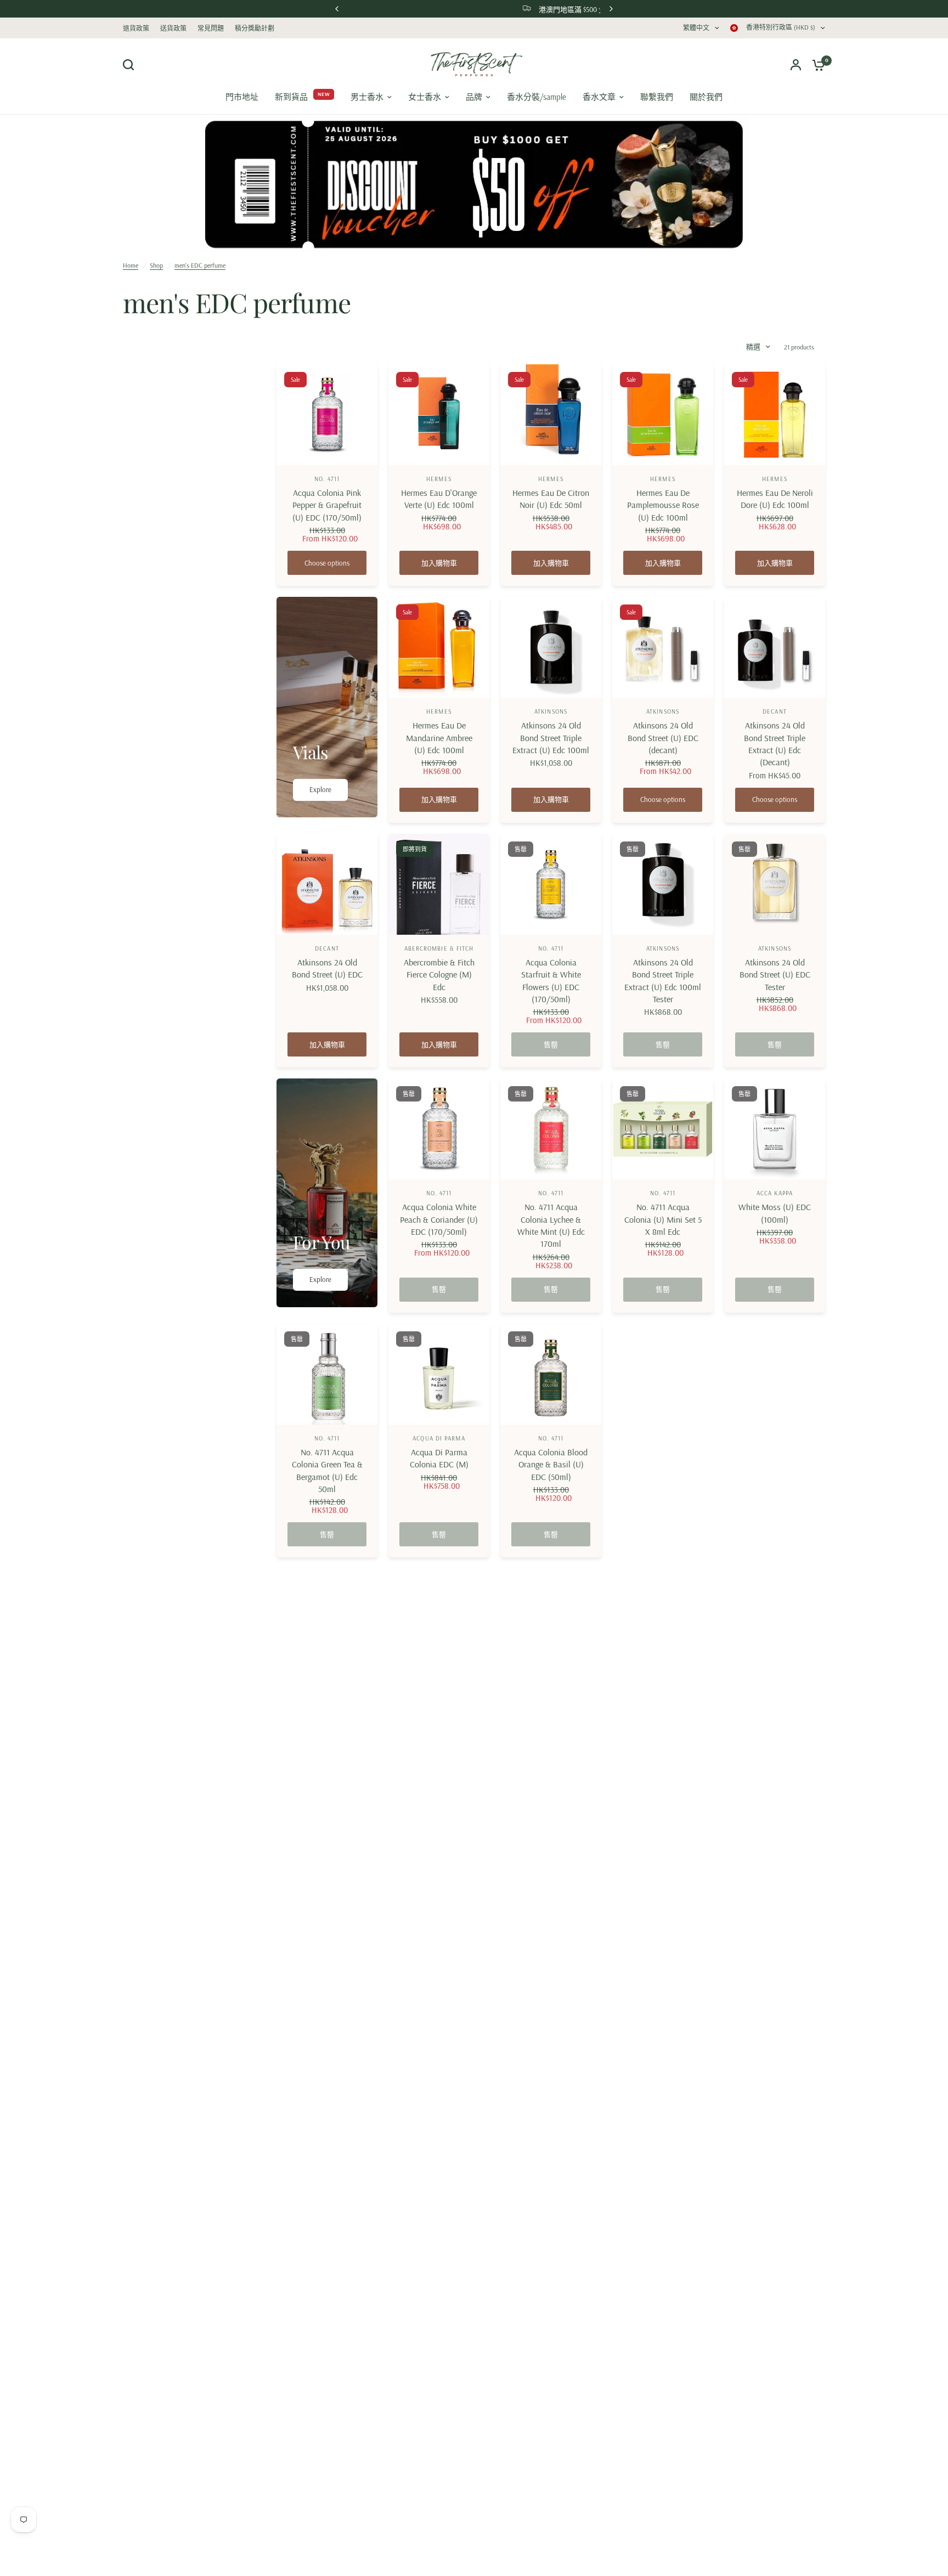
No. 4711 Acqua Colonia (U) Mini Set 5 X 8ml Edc (663, 1219)
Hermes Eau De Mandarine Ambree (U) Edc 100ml (439, 738)
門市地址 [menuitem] (242, 97)
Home (131, 265)
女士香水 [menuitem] (425, 97)
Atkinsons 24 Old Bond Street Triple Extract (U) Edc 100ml (551, 738)
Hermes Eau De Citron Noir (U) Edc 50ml (551, 499)
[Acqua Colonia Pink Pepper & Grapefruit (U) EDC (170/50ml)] (327, 415)
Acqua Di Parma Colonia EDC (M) (439, 1458)
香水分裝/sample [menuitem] (537, 97)
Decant (775, 711)
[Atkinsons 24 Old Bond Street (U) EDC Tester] (775, 884)
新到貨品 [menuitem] (291, 97)
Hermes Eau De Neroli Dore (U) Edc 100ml (775, 499)
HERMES (439, 479)
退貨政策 (136, 28)
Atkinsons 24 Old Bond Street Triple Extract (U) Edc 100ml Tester (663, 981)
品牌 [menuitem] (474, 97)
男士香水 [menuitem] (367, 97)
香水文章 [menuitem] (599, 97)
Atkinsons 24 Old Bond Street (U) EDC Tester (775, 975)
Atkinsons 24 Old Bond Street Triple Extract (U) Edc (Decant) (775, 744)
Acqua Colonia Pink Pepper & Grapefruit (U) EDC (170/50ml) (327, 505)
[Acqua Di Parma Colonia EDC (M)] (439, 1374)
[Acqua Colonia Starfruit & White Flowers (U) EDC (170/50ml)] (551, 884)
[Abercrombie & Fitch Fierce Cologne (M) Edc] (439, 884)
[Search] (131, 65)
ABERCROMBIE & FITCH (439, 948)
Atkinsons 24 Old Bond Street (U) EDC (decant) (663, 738)
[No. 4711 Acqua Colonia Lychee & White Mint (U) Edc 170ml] (551, 1129)
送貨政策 (173, 28)
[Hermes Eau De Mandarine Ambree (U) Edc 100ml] (439, 647)
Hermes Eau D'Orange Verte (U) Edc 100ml (439, 499)
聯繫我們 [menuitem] (657, 97)
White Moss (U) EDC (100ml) (775, 1213)
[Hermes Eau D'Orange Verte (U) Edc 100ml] (439, 415)
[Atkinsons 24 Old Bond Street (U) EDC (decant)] (663, 647)
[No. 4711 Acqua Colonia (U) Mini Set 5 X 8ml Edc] (663, 1129)
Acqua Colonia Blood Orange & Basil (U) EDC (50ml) (551, 1464)
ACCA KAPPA (775, 1193)
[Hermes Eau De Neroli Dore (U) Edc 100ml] (775, 415)
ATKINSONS (551, 711)
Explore (320, 789)
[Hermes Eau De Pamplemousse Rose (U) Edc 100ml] (663, 415)
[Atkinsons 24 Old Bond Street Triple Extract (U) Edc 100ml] (551, 647)
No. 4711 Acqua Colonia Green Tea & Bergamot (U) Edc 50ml (327, 1470)
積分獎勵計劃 (255, 28)
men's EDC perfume (200, 265)
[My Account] (796, 64)
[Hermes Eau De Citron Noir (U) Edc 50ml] (551, 415)
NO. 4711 (327, 479)
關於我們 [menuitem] (706, 97)
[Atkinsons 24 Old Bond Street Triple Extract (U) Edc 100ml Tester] (663, 884)
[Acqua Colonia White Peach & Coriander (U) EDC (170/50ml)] (439, 1129)
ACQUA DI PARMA (439, 1438)
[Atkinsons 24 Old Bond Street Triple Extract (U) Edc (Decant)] (775, 647)
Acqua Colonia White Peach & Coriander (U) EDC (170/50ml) (439, 1219)
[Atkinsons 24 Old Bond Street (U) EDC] (327, 884)
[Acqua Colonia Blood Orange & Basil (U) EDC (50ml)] (551, 1374)
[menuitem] (139, 28)
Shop (156, 265)
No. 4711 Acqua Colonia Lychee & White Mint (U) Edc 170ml (551, 1225)
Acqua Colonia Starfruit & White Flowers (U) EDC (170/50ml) (551, 981)
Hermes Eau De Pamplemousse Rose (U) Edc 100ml (663, 505)
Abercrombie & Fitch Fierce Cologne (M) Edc (439, 975)
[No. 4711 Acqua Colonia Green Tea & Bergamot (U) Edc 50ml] (327, 1374)
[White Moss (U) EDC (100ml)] (775, 1129)
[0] (816, 64)
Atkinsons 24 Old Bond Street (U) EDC (327, 968)
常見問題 (211, 28)
